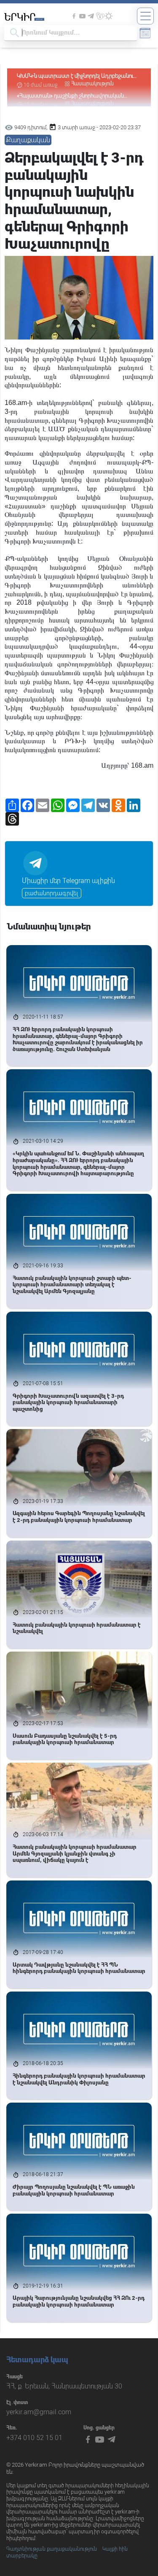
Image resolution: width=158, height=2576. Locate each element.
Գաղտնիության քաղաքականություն (52, 2549)
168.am (16, 403)
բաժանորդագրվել (52, 893)
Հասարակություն (92, 84)
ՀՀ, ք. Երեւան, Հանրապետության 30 (64, 2386)
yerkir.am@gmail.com (39, 2412)
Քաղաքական (28, 140)
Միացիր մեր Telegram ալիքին (68, 881)
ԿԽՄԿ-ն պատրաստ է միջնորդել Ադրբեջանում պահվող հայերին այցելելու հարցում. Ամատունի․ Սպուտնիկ (76, 76)
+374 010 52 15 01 (34, 2438)
